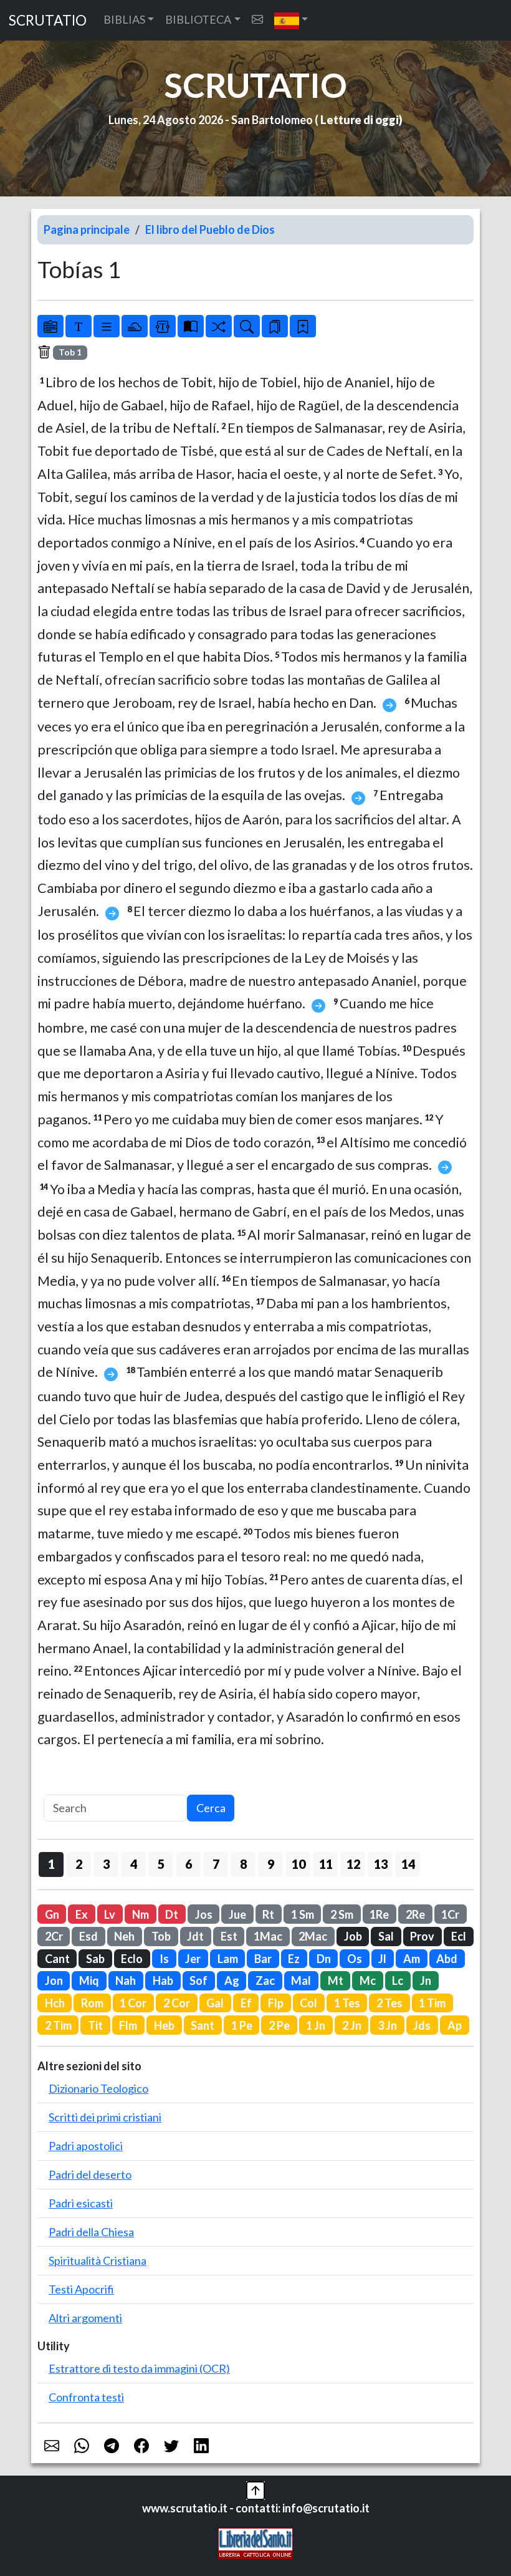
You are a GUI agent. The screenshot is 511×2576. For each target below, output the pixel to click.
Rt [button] (268, 1914)
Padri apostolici (86, 2146)
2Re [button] (415, 1914)
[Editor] (163, 326)
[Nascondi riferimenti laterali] (135, 326)
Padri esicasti (81, 2203)
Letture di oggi (360, 120)
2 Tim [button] (58, 2025)
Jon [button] (54, 1980)
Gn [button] (52, 1914)
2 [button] (79, 1864)
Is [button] (164, 1959)
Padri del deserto (90, 2174)
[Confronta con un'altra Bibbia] (191, 326)
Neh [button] (124, 1936)
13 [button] (381, 1864)
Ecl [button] (459, 1936)
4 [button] (134, 1864)
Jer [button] (193, 1959)
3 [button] (106, 1864)
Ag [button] (232, 1980)
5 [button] (161, 1864)
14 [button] (408, 1864)
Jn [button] (426, 1980)
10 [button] (298, 1864)
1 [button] (51, 1864)
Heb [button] (164, 2025)
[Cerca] (247, 326)
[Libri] (50, 326)
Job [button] (353, 1936)
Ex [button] (82, 1914)
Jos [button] (204, 1914)
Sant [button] (203, 2025)
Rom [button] (92, 2003)
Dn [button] (324, 1959)
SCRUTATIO (48, 20)
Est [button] (229, 1936)
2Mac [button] (313, 1936)
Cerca (211, 1808)
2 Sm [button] (342, 1914)
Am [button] (412, 1959)
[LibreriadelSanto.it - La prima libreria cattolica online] (255, 2542)
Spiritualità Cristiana (98, 2260)
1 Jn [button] (316, 2025)
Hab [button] (163, 1980)
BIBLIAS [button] (124, 19)
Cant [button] (57, 1959)
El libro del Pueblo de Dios (210, 229)
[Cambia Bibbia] (219, 326)
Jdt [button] (195, 1936)
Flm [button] (128, 2025)
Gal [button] (215, 2003)
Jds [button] (422, 2025)
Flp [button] (276, 2003)
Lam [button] (228, 1959)
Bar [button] (263, 1959)
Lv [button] (110, 1914)
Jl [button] (382, 1959)
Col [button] (308, 2003)
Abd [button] (447, 1959)
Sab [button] (95, 1959)
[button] (291, 20)
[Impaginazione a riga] (107, 326)
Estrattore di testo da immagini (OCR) (139, 2368)
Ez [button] (294, 1959)
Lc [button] (398, 1980)
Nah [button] (126, 1980)
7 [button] (216, 1864)
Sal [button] (386, 1936)
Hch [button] (55, 2003)
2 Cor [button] (177, 2003)
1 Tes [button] (347, 2003)
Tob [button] (161, 1936)
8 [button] (243, 1864)
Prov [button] (422, 1936)
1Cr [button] (450, 1914)
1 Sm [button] (303, 1914)
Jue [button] (237, 1914)
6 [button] (189, 1864)
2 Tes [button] (389, 2003)
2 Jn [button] (352, 2025)
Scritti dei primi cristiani (105, 2117)
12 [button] (353, 1864)
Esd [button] (88, 1936)
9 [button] (271, 1864)
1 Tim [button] (432, 2003)
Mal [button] (301, 1980)
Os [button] (355, 1959)
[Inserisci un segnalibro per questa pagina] (303, 326)
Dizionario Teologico (98, 2088)
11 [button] (326, 1864)
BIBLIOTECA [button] (198, 19)
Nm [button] (141, 1914)
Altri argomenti (85, 2318)
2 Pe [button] (279, 2025)
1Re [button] (379, 1914)
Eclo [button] (132, 1959)
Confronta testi (86, 2397)
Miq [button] (89, 1980)
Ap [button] (455, 2025)
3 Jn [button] (387, 2025)
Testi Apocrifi (81, 2289)
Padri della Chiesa (91, 2232)
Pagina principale (87, 229)
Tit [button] (95, 2025)
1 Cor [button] (133, 2003)
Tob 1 (70, 352)
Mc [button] (368, 1980)
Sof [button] (198, 1980)
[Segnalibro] (275, 326)
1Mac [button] (268, 1936)
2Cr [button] (54, 1936)
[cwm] (257, 20)
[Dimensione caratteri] (79, 326)
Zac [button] (265, 1980)
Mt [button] (336, 1980)
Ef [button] (246, 2003)
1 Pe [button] (242, 2025)
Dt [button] (172, 1914)
